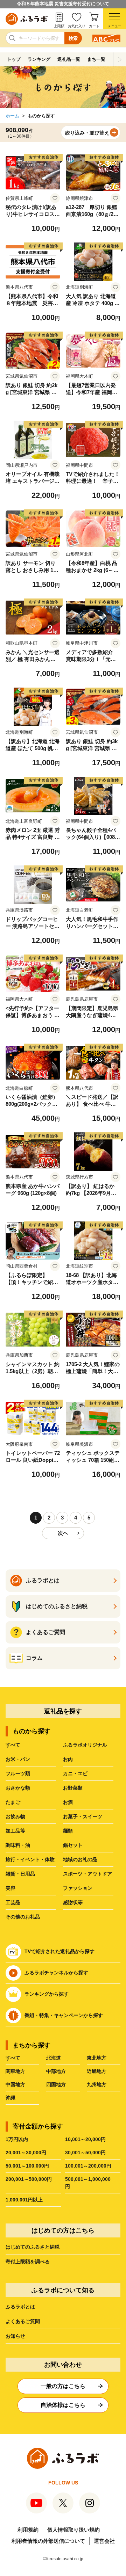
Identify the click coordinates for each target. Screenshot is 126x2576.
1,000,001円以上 (24, 2200)
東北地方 (97, 2058)
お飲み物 (15, 1816)
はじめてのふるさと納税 (33, 2247)
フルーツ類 (18, 1773)
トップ (14, 59)
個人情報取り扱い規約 (73, 2530)
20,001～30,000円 (26, 2153)
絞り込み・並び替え (87, 133)
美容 (10, 1888)
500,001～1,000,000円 (88, 2183)
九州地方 (97, 2084)
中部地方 (56, 2071)
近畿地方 (97, 2071)
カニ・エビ (75, 1773)
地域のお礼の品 (80, 1859)
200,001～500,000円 (29, 2179)
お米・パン (18, 1759)
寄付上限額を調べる (28, 2262)
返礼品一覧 (69, 59)
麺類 (68, 1831)
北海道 (54, 2058)
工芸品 (13, 1902)
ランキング (39, 59)
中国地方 (15, 2084)
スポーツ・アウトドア (87, 1874)
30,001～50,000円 (85, 2153)
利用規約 (28, 2530)
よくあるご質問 (23, 2321)
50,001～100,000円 (27, 2166)
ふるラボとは (20, 2307)
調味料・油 (18, 1845)
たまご (13, 1802)
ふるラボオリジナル (85, 1745)
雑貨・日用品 (20, 1874)
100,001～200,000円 (88, 2166)
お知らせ (15, 2336)
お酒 (68, 1802)
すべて (13, 1745)
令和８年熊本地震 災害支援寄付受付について (63, 4)
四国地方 (56, 2084)
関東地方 (15, 2071)
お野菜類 (73, 1788)
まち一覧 (96, 59)
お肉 (68, 1759)
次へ (63, 1533)
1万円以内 (17, 2139)
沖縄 (10, 2098)
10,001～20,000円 (85, 2139)
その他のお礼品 (23, 1917)
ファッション (78, 1888)
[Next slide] (120, 59)
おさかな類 (18, 1788)
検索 (73, 38)
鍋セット (73, 1845)
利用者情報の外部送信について (48, 2541)
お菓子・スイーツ (83, 1816)
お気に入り (77, 26)
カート (94, 26)
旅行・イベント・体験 (30, 1859)
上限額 (59, 26)
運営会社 (104, 2541)
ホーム (12, 116)
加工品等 (15, 1831)
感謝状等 (73, 1902)
